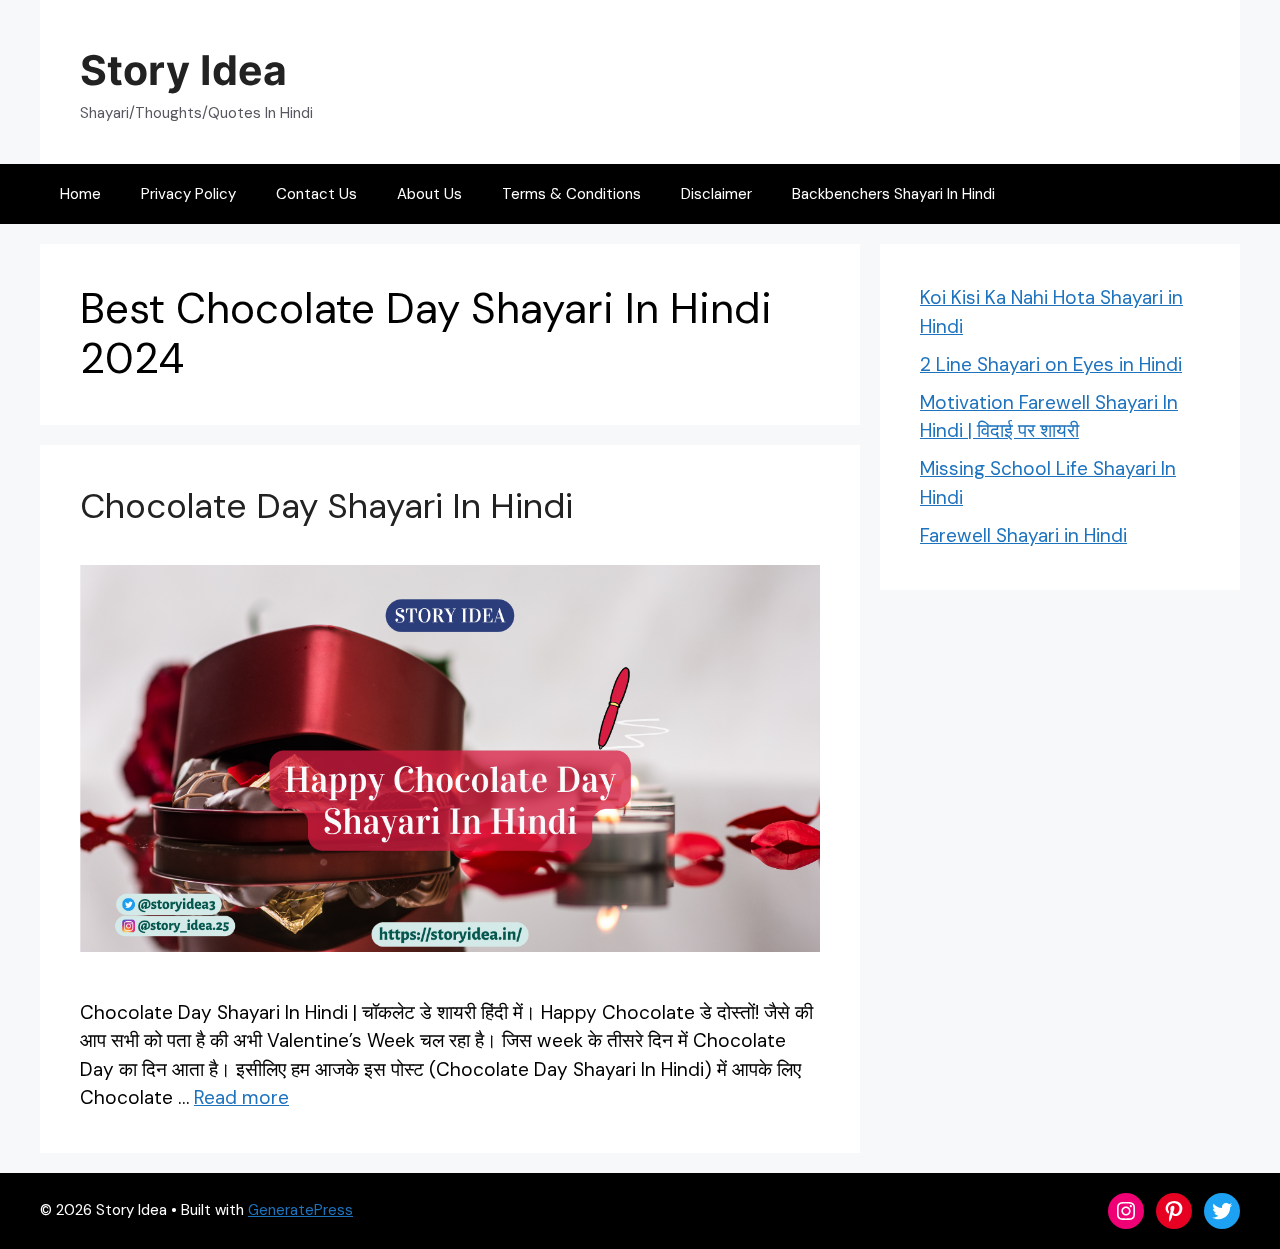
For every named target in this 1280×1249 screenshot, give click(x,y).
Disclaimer (716, 194)
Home (80, 194)
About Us (429, 194)
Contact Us (316, 194)
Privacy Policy (188, 194)
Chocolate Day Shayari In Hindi (326, 506)
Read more (241, 1097)
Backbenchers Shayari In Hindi (893, 194)
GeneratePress (300, 1210)
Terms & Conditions (571, 194)
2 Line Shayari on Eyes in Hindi (1051, 364)
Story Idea (183, 70)
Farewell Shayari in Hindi (1023, 535)
